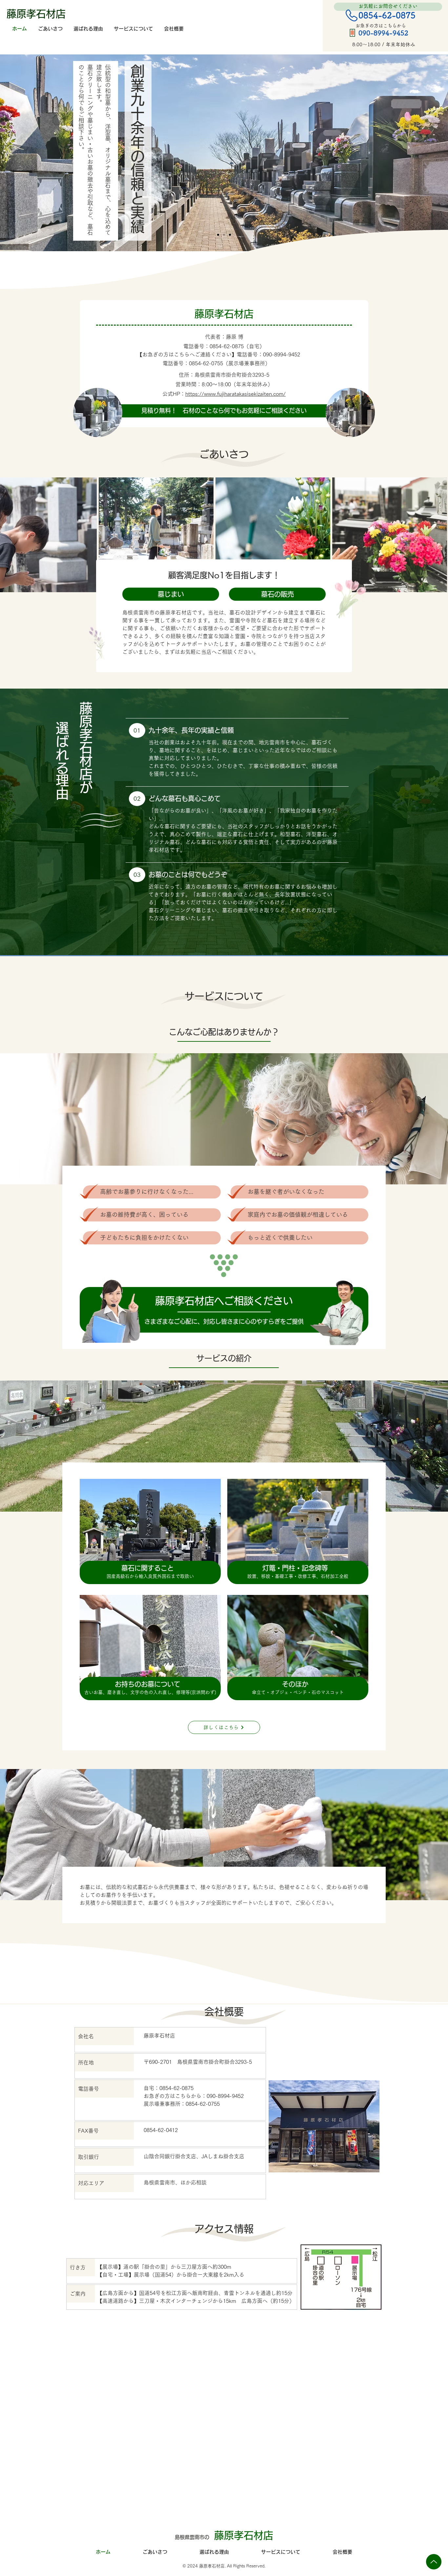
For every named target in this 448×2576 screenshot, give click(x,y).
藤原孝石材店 (36, 14)
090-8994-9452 (282, 354)
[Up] (434, 2562)
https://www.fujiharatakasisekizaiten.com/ (235, 394)
